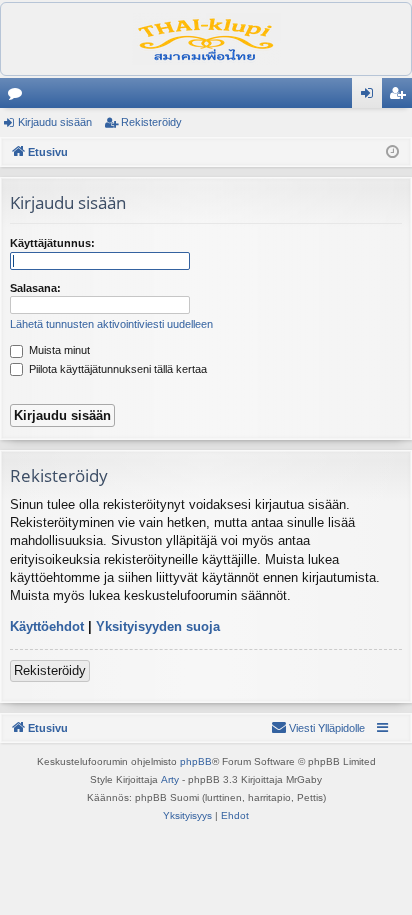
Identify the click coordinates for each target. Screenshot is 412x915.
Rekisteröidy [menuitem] (401, 97)
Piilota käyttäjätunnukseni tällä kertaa (116, 369)
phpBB (196, 761)
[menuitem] (318, 728)
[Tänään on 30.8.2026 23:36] (392, 152)
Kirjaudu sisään (55, 122)
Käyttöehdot (47, 626)
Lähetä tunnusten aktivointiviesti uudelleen (111, 324)
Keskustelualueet (19, 97)
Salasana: (35, 288)
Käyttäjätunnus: (52, 243)
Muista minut (58, 350)
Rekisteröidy (151, 122)
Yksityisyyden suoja (158, 626)
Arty (170, 779)
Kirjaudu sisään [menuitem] (371, 97)
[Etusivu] (206, 39)
